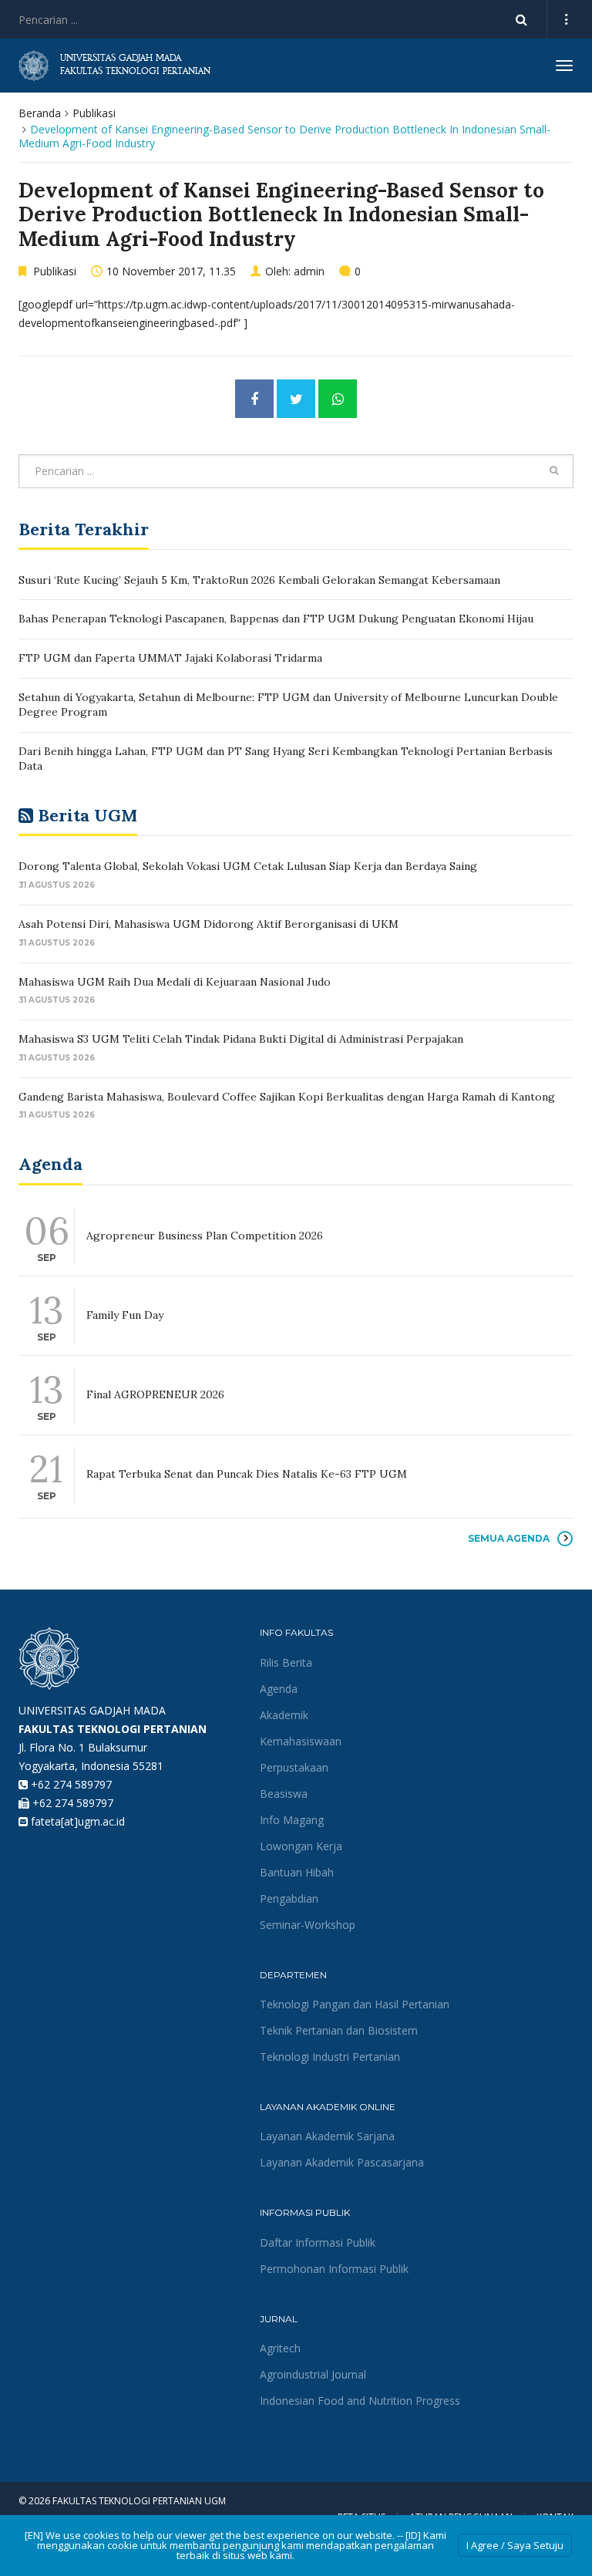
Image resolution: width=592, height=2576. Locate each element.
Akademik (284, 1715)
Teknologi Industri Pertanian (330, 2057)
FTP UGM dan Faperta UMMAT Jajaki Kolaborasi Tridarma (170, 658)
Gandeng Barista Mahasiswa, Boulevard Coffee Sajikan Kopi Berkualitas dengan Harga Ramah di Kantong (287, 1097)
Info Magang (292, 1820)
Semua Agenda (509, 1538)
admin (309, 271)
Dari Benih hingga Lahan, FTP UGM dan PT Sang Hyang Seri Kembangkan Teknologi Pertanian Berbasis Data (286, 759)
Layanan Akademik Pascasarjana (342, 2162)
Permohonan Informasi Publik (334, 2269)
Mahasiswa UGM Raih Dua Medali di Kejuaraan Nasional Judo (176, 982)
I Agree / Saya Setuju (515, 2545)
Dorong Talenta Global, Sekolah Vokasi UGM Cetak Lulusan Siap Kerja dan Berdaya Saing (248, 866)
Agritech (280, 2348)
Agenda (279, 1689)
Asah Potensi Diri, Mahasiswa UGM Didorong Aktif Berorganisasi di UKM (209, 924)
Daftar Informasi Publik (318, 2242)
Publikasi (94, 113)
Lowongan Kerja (301, 1846)
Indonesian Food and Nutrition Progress (360, 2401)
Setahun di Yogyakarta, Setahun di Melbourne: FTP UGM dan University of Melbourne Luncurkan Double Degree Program (288, 705)
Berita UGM (87, 815)
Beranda (40, 113)
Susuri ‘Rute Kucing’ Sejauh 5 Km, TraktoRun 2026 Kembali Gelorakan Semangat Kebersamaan (259, 580)
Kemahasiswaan (301, 1741)
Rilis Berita (286, 1662)
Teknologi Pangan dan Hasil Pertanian (355, 2004)
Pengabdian (289, 1898)
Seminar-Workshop (308, 1925)
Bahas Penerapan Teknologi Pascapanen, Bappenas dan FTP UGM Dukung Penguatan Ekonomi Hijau (276, 619)
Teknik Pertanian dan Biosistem (339, 2030)
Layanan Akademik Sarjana (327, 2136)
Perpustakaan (294, 1767)
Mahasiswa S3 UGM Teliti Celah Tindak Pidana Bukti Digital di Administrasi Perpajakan (241, 1039)
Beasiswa (284, 1794)
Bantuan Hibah (297, 1872)
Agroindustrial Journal (313, 2374)
